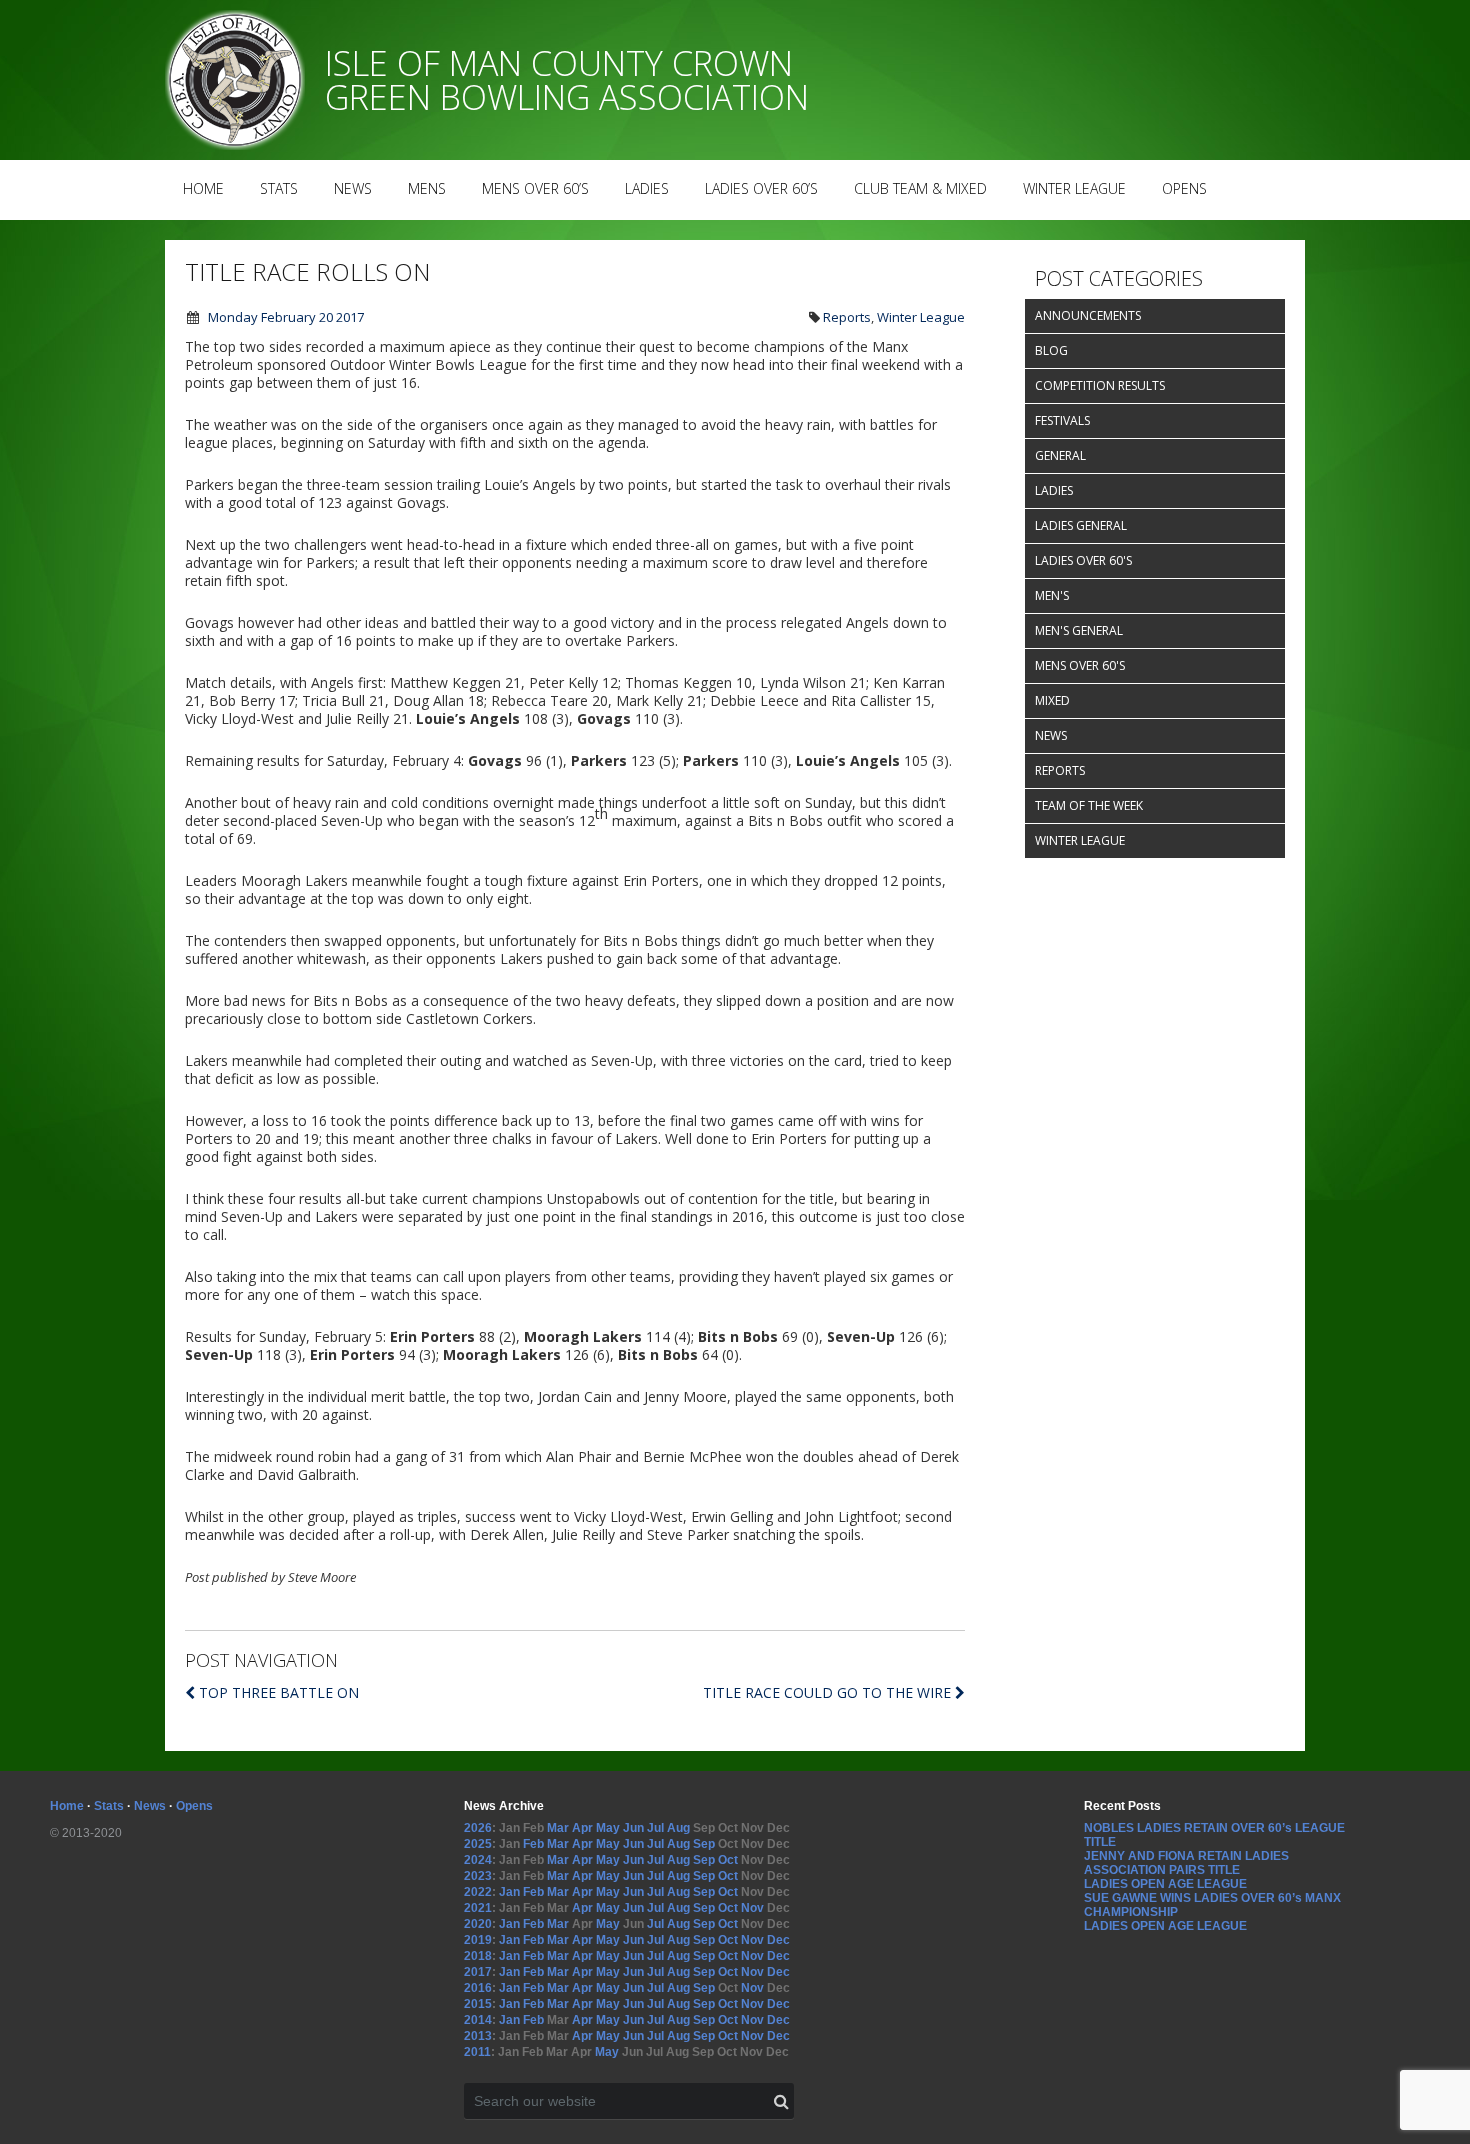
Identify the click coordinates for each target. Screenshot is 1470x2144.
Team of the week (1089, 805)
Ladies (647, 188)
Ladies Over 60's (1083, 560)
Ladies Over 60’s (761, 188)
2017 (478, 1972)
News (353, 188)
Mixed (1052, 700)
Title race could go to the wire (829, 1692)
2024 (478, 1860)
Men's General (1079, 630)
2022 (478, 1892)
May (608, 1828)
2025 (478, 1844)
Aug (678, 1828)
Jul (655, 1828)
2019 (478, 1940)
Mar (558, 1828)
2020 (478, 1924)
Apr (582, 1828)
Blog (1051, 350)
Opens (1184, 188)
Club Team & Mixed (920, 188)
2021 (478, 1908)
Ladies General (1081, 525)
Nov (752, 1908)
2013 (478, 2036)
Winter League (1074, 188)
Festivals (1062, 420)
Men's (1052, 595)
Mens (427, 188)
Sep (704, 1844)
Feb (533, 1844)
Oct (728, 1860)
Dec (778, 1940)
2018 (478, 1956)
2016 (478, 1988)
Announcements (1088, 315)
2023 (478, 1876)
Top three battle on (279, 1692)
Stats (279, 188)
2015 (478, 2004)
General (1060, 455)
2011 (477, 2052)
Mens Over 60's (1080, 665)
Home (203, 188)
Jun (633, 1828)
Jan (509, 1892)
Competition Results (1100, 385)
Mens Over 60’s (535, 188)
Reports (847, 317)
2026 (478, 1828)
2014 (478, 2020)
